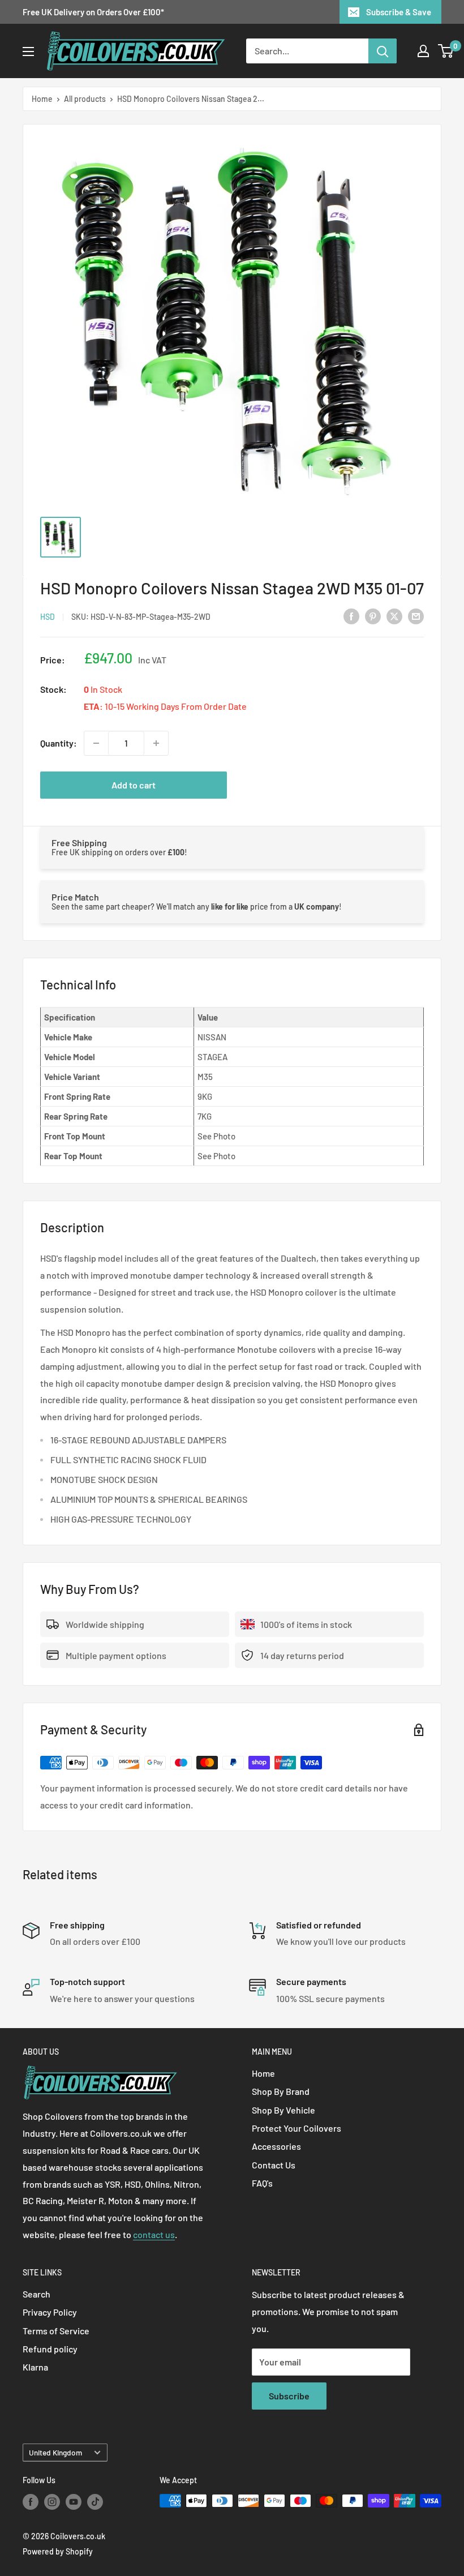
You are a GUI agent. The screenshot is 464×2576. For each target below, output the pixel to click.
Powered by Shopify (58, 2551)
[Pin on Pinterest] (373, 616)
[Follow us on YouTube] (74, 2502)
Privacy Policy (50, 2312)
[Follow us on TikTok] (95, 2502)
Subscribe (289, 2396)
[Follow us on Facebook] (31, 2502)
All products (85, 99)
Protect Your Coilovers (297, 2128)
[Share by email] (416, 616)
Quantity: (59, 743)
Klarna (35, 2367)
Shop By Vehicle (283, 2110)
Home (42, 99)
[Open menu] (28, 52)
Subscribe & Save (399, 12)
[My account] (423, 51)
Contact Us (274, 2165)
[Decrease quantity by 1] (96, 743)
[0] (446, 51)
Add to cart (134, 785)
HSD (48, 617)
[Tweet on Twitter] (394, 616)
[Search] (383, 51)
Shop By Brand (281, 2091)
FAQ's (262, 2183)
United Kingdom (55, 2452)
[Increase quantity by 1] (156, 743)
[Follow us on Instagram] (52, 2502)
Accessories (276, 2146)
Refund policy (50, 2349)
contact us (154, 2234)
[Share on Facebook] (351, 616)
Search (36, 2294)
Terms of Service (56, 2331)
